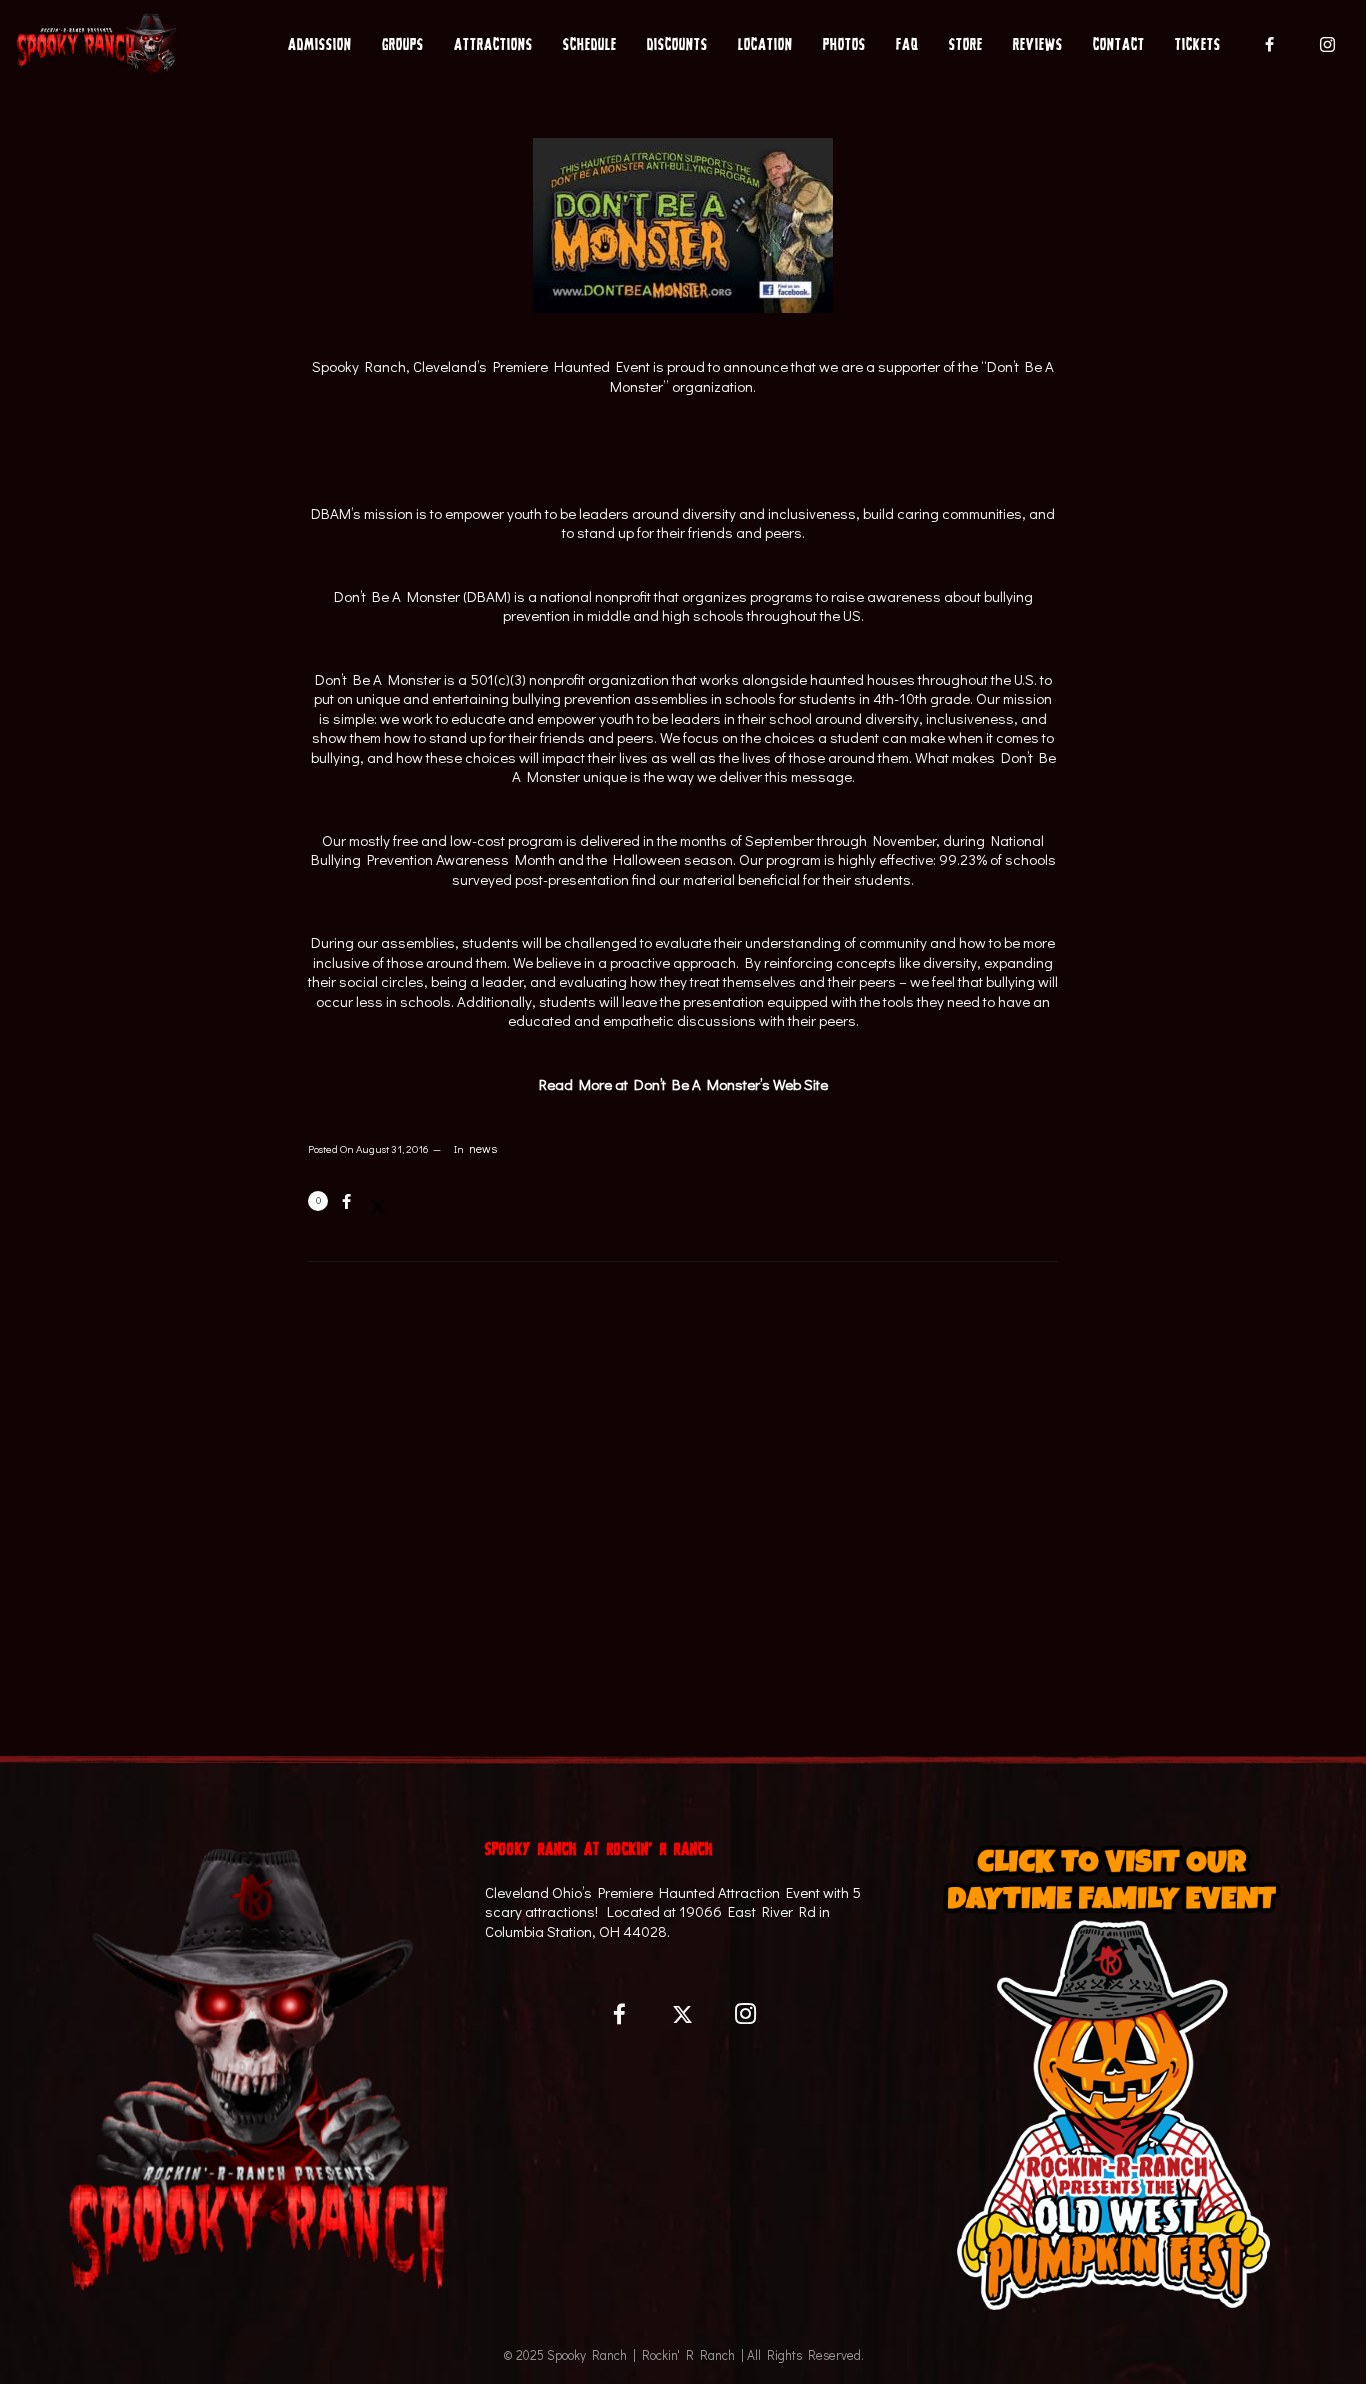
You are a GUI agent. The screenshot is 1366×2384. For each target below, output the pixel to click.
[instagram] (1328, 44)
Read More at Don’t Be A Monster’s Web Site (683, 1084)
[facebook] (1270, 44)
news (483, 1148)
